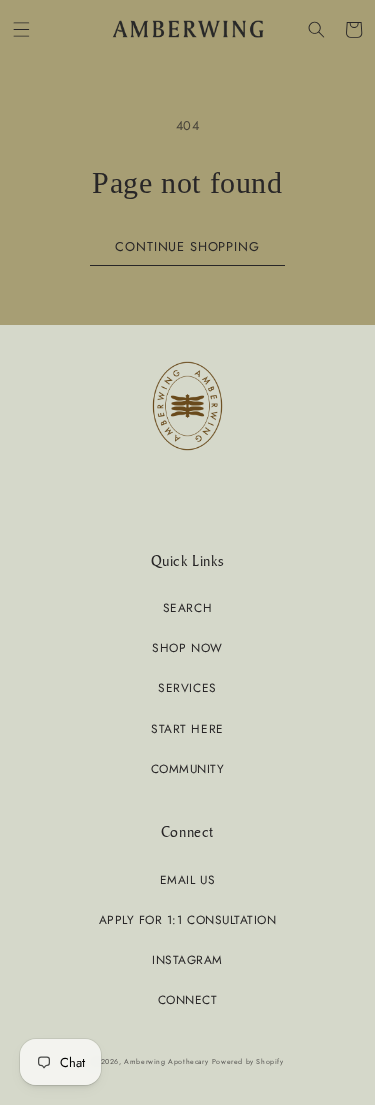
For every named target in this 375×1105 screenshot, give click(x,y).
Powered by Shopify (248, 1061)
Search (187, 607)
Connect (188, 999)
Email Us (187, 879)
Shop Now (187, 647)
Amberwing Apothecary (166, 1061)
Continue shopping (187, 246)
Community (188, 768)
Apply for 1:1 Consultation (187, 919)
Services (187, 687)
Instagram (187, 959)
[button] (21, 29)
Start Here (187, 728)
